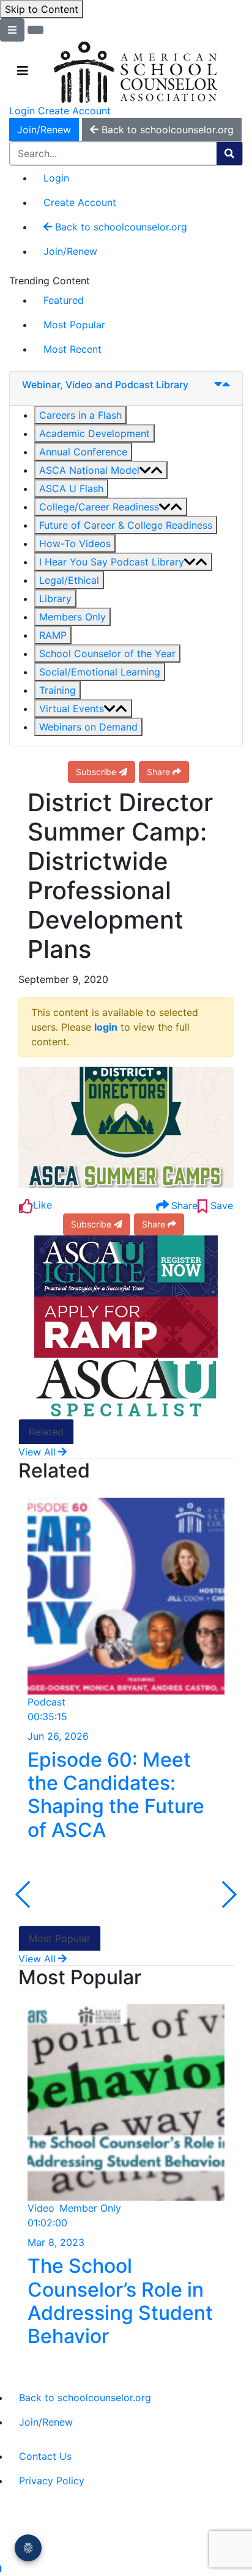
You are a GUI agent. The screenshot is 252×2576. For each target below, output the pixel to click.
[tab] (126, 389)
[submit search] (229, 153)
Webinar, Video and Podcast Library (105, 385)
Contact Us (45, 2456)
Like (43, 1205)
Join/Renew (44, 130)
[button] (80, 415)
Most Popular (74, 325)
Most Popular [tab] (60, 1938)
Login (22, 111)
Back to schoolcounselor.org (120, 227)
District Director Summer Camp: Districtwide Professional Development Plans (120, 876)
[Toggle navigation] (23, 71)
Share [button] (158, 772)
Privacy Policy (52, 2481)
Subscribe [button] (96, 772)
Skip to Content (42, 9)
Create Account (74, 111)
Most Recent (72, 349)
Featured (64, 300)
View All (37, 1452)
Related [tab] (46, 1432)
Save (220, 1205)
